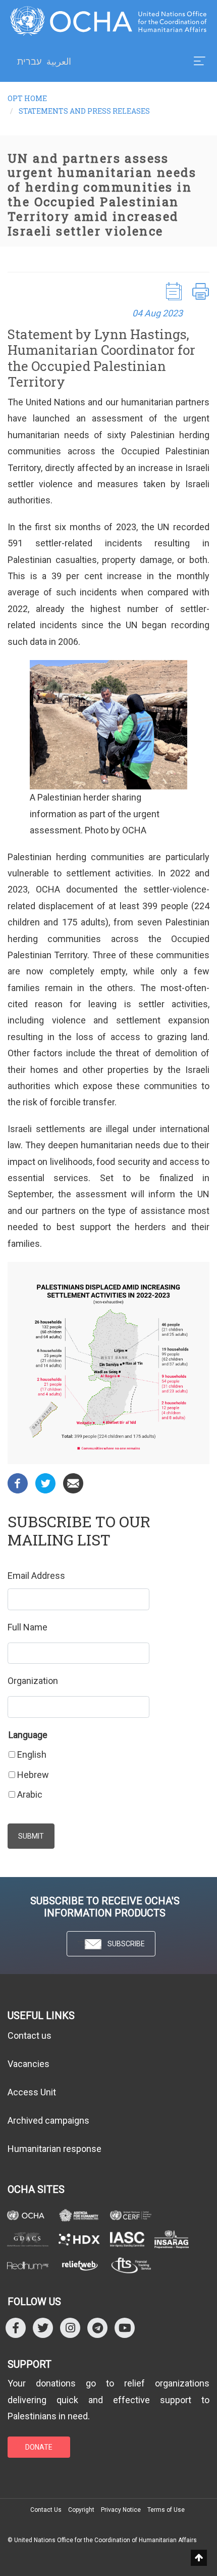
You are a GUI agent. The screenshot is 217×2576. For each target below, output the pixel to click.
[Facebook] (18, 1483)
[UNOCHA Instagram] (70, 2328)
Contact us (30, 2035)
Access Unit (32, 2092)
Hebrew (33, 1775)
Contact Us (46, 2510)
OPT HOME (27, 98)
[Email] (73, 1483)
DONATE (39, 2447)
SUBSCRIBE (126, 1944)
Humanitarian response (55, 2149)
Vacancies (29, 2064)
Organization (33, 1681)
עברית (29, 62)
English (32, 1754)
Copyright (81, 2510)
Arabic (30, 1794)
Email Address (36, 1576)
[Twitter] (45, 1483)
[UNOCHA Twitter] (43, 2328)
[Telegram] (97, 2328)
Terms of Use (166, 2510)
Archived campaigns (48, 2120)
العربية (59, 61)
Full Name (28, 1627)
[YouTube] (125, 2328)
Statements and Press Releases (84, 111)
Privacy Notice (121, 2510)
